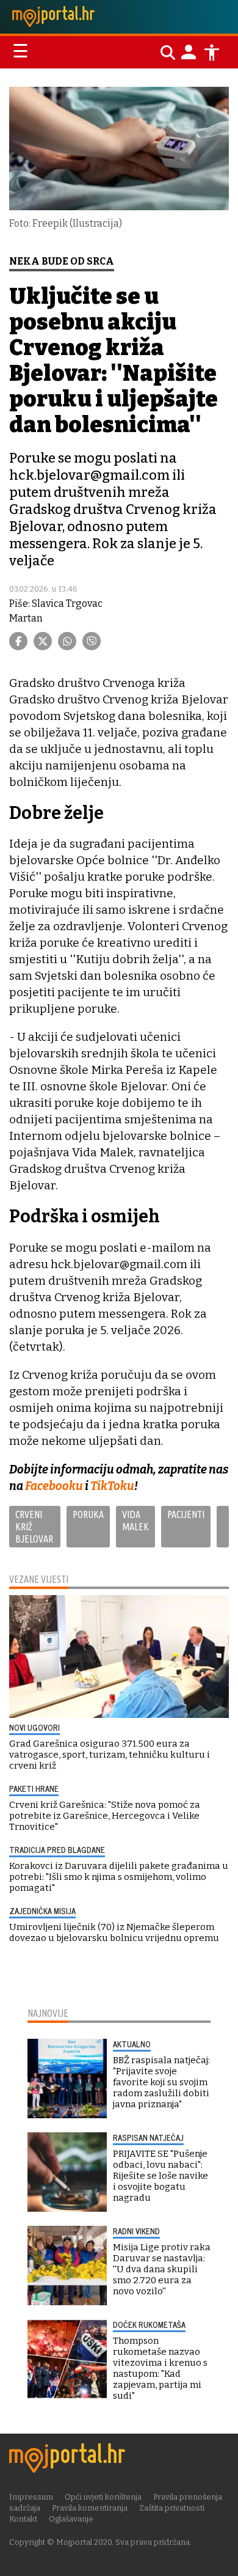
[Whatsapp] (67, 641)
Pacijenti (186, 1514)
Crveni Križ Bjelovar (34, 1527)
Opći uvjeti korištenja (103, 2497)
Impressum (31, 2497)
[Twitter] (43, 641)
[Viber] (92, 641)
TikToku (112, 1486)
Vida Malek (135, 1521)
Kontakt (23, 2519)
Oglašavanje (71, 2519)
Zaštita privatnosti (172, 2508)
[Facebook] (18, 641)
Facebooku (55, 1486)
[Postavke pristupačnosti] (212, 53)
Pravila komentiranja (90, 2508)
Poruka (88, 1514)
